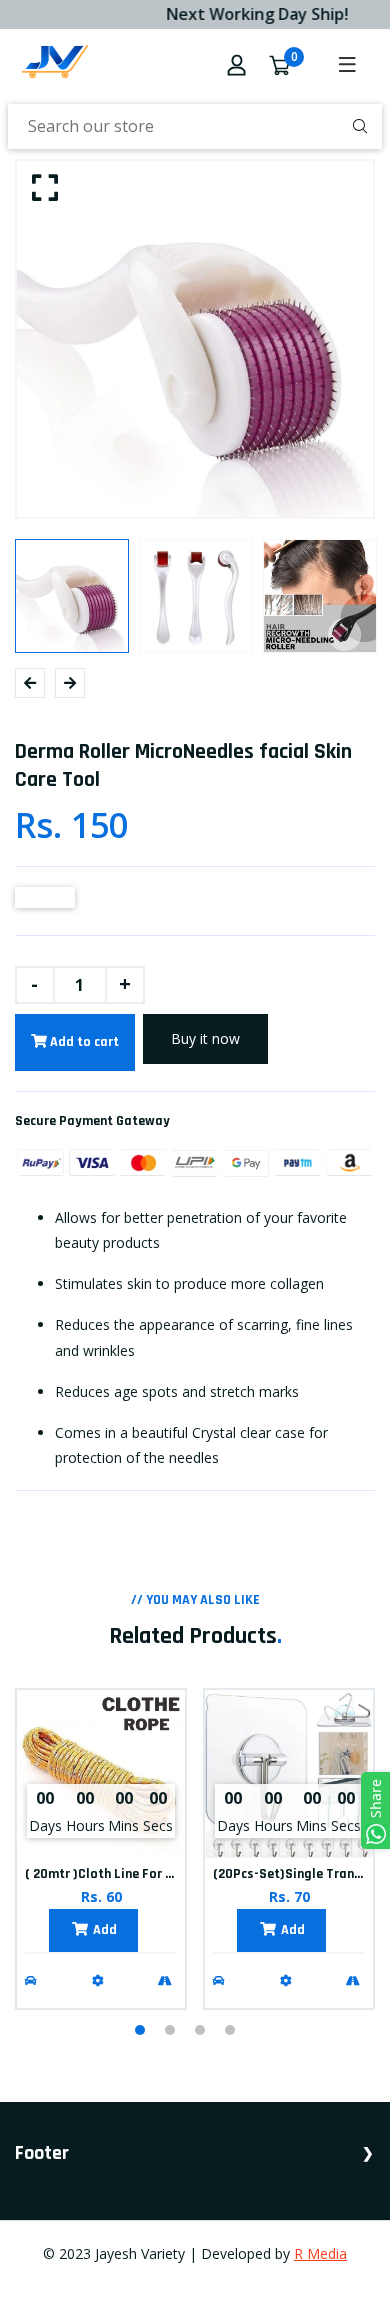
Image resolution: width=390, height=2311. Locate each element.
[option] (195, 339)
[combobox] (195, 126)
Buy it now (205, 1038)
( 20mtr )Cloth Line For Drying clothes (138, 1874)
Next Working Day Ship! (249, 14)
